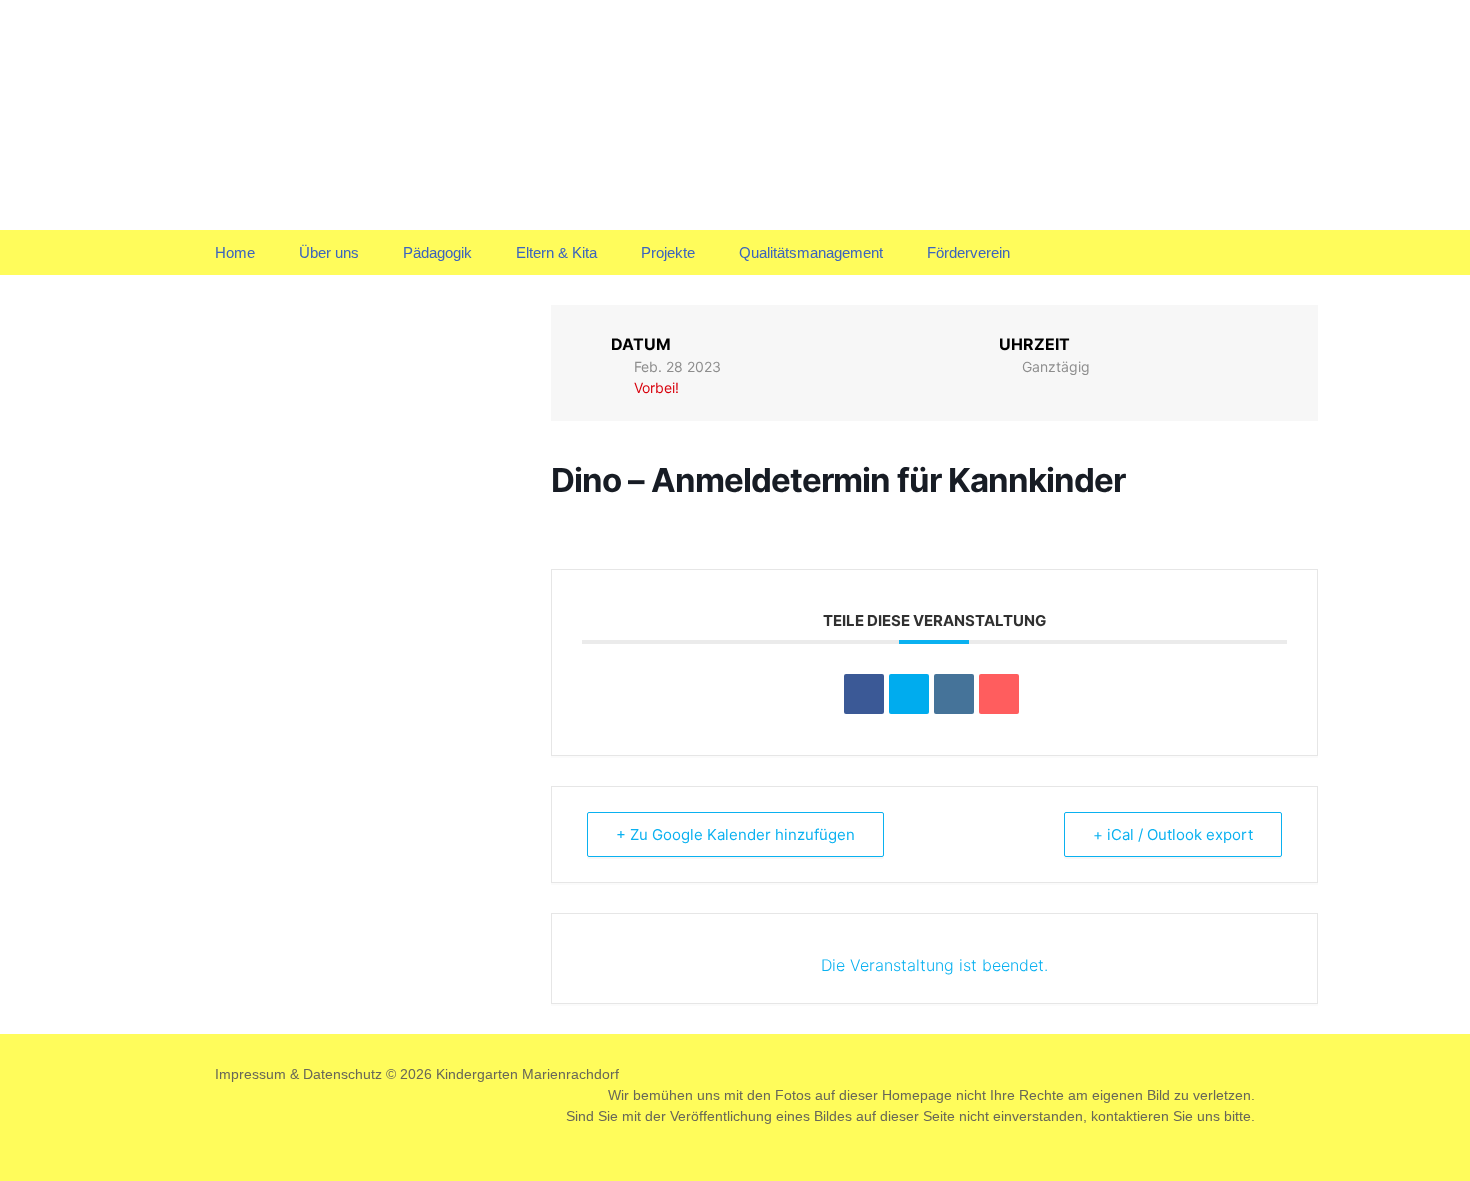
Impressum (250, 1074)
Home (235, 252)
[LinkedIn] (954, 694)
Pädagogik (437, 252)
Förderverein (968, 252)
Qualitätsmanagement (811, 252)
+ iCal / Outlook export (1173, 834)
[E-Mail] (999, 694)
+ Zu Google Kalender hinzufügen (735, 834)
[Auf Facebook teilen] (864, 694)
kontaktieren (1130, 1116)
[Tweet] (909, 694)
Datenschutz (342, 1074)
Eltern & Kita (556, 252)
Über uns (329, 252)
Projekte (668, 252)
